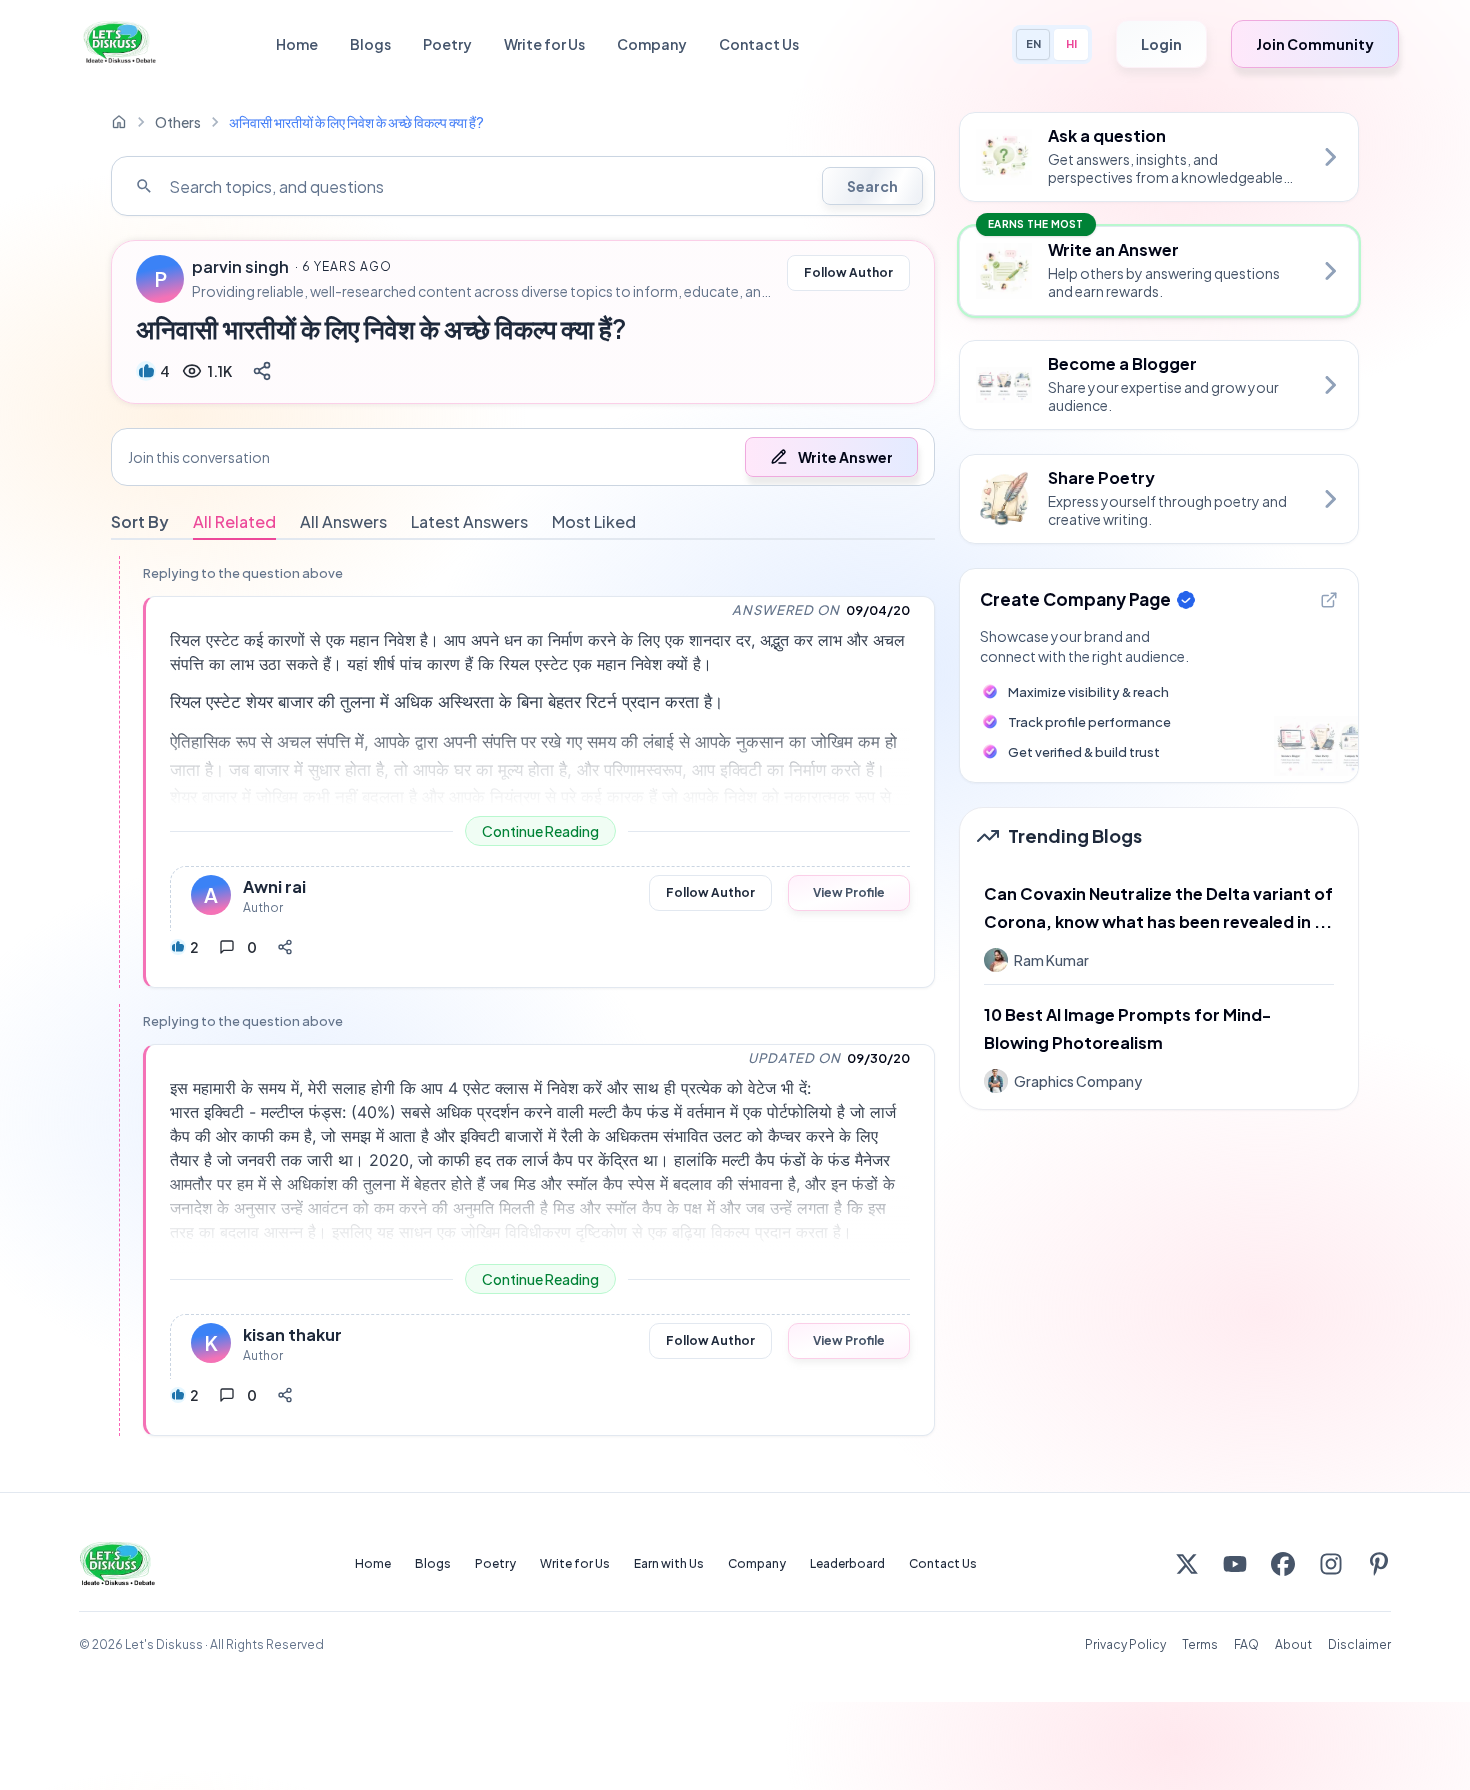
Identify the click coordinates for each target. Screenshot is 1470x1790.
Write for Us (544, 44)
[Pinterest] (1379, 1564)
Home (297, 44)
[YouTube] (1235, 1564)
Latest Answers (469, 521)
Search (872, 186)
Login (1161, 44)
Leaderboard (847, 1563)
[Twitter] (1187, 1564)
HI (1071, 43)
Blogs (370, 44)
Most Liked (594, 521)
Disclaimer (1359, 1644)
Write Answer (845, 457)
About (1293, 1644)
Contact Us (759, 44)
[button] (523, 457)
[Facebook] (1283, 1564)
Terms (1200, 1644)
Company (652, 44)
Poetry (447, 44)
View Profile (849, 892)
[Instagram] (1331, 1564)
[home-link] (119, 122)
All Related (234, 521)
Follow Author (848, 272)
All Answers (343, 521)
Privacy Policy (1125, 1644)
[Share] (262, 371)
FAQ (1246, 1644)
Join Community (1315, 44)
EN (1033, 43)
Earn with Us (669, 1563)
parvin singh (240, 267)
